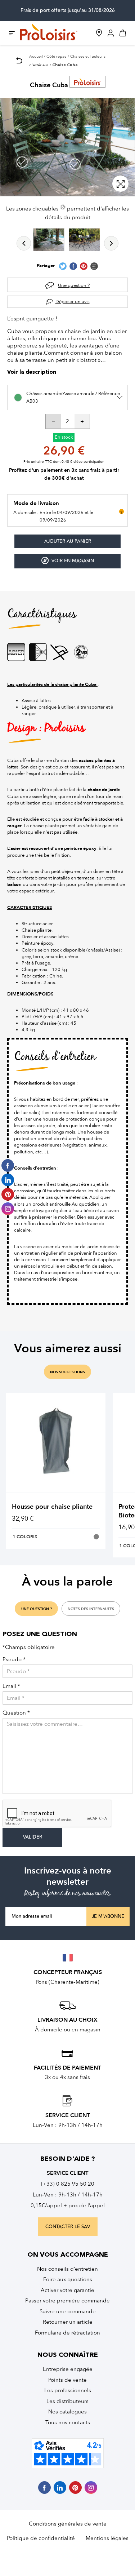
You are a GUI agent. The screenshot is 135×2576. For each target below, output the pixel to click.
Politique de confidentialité (41, 2538)
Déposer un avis (73, 302)
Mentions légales (107, 2538)
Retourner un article (68, 2322)
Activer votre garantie (67, 2290)
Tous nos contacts (68, 2422)
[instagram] (91, 2488)
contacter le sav (68, 2227)
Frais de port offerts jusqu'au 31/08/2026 (68, 10)
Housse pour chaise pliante (52, 1507)
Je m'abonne (108, 1916)
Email (11, 1686)
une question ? (37, 1609)
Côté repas (56, 56)
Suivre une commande (68, 2311)
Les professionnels (68, 2390)
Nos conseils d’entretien (67, 2269)
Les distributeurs (67, 2401)
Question (16, 1713)
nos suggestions (67, 1372)
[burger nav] (12, 33)
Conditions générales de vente (68, 2524)
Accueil (36, 56)
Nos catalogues (67, 2412)
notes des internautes (91, 1609)
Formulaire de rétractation (67, 2333)
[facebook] (44, 2488)
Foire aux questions (68, 2279)
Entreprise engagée (68, 2369)
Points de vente (67, 2380)
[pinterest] (75, 2488)
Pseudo (14, 1660)
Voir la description (32, 373)
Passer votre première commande (67, 2301)
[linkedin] (60, 2488)
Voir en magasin (73, 561)
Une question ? (74, 285)
